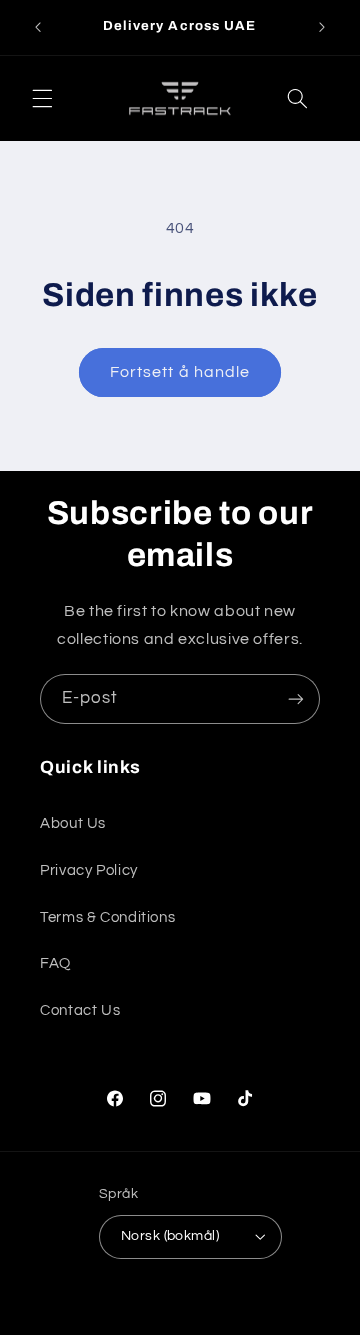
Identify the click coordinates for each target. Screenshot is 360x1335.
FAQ (55, 963)
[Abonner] (296, 698)
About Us (73, 823)
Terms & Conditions (107, 917)
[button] (42, 98)
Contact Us (80, 1010)
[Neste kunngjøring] (322, 27)
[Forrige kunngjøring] (38, 27)
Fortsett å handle (180, 372)
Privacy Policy (89, 870)
